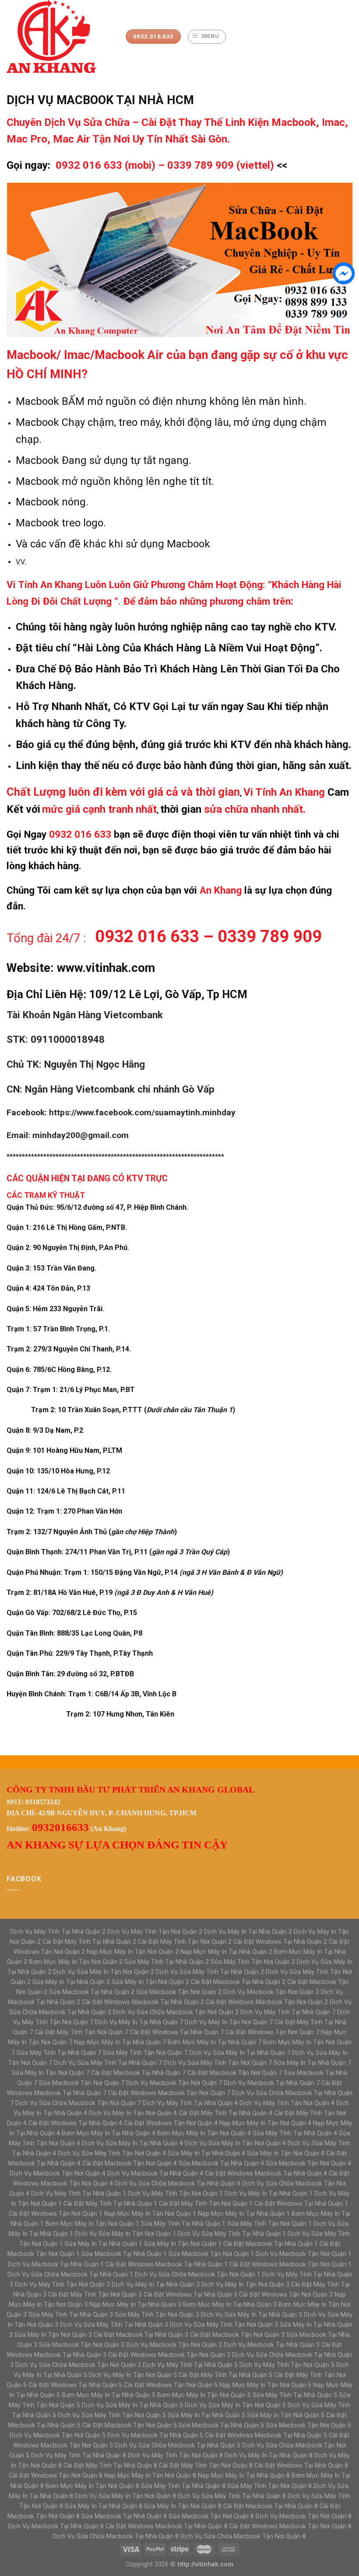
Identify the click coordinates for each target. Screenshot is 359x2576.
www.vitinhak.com (106, 968)
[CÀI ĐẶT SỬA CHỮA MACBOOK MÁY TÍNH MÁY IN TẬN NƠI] (60, 37)
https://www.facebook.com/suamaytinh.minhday (142, 1112)
